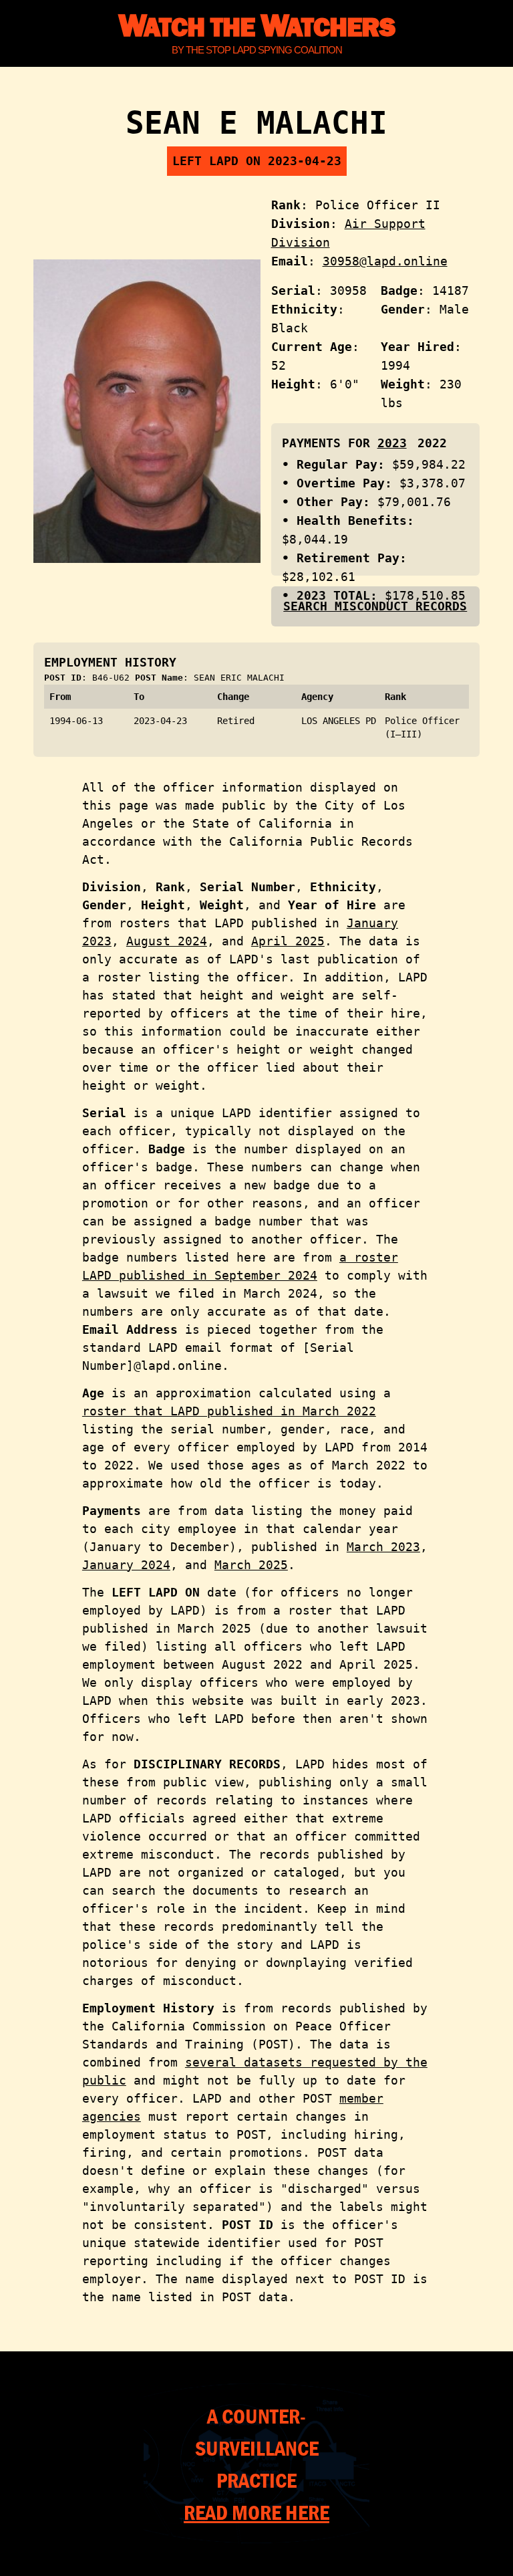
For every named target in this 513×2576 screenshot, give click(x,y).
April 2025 (288, 941)
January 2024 (126, 1565)
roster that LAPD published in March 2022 (229, 1411)
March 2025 (251, 1565)
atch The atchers (256, 26)
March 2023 (383, 1547)
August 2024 (167, 941)
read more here (256, 2512)
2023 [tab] (392, 443)
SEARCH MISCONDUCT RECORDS (375, 606)
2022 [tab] (432, 443)
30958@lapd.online (385, 261)
